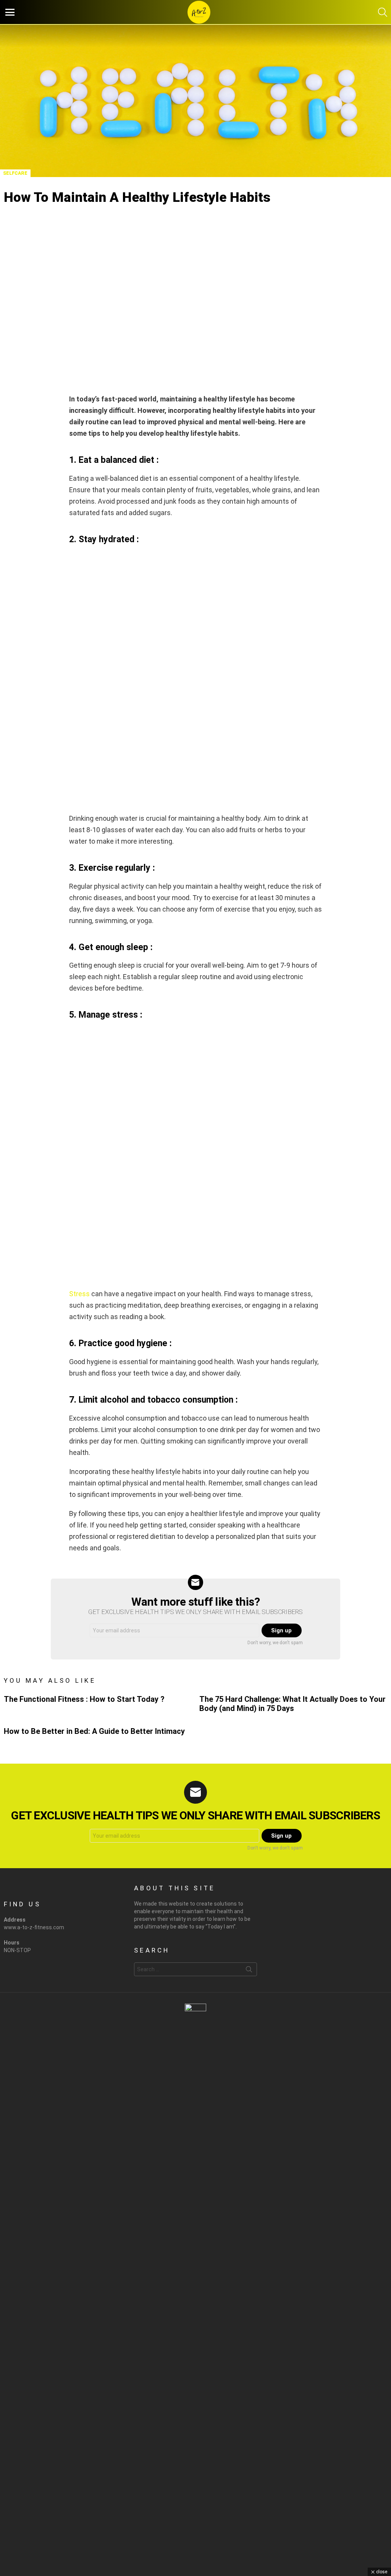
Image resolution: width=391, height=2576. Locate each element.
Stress (79, 1294)
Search (249, 1971)
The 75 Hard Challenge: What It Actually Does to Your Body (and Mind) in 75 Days (292, 1704)
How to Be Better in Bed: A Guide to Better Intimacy (94, 1731)
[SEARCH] (383, 12)
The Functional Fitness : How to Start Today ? (84, 1699)
